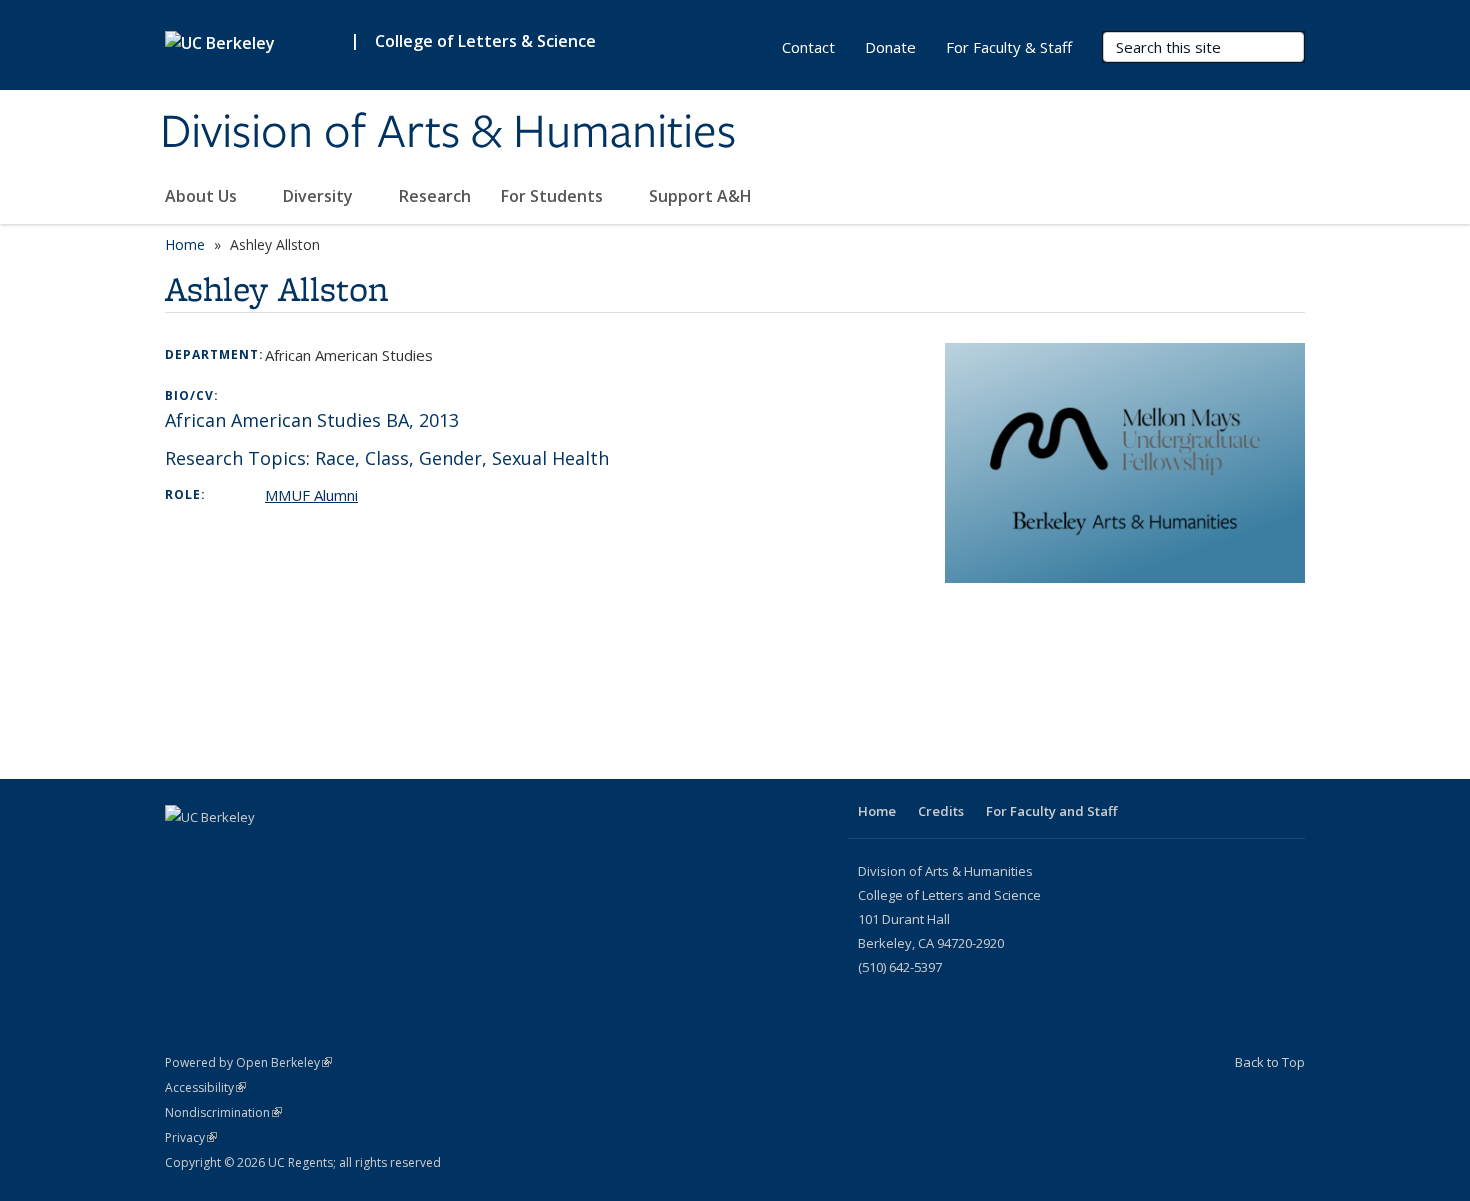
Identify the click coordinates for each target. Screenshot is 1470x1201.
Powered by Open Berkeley (248, 1062)
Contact (808, 47)
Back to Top (1270, 1062)
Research (435, 196)
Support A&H (702, 196)
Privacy (191, 1137)
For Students (554, 196)
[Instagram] (222, 851)
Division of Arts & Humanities (448, 133)
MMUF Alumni (311, 495)
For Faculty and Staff (1051, 811)
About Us (203, 196)
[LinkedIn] (183, 851)
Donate (890, 47)
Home (185, 244)
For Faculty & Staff (1009, 47)
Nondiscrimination (223, 1112)
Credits (941, 811)
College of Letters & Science (485, 41)
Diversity (320, 196)
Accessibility (205, 1087)
